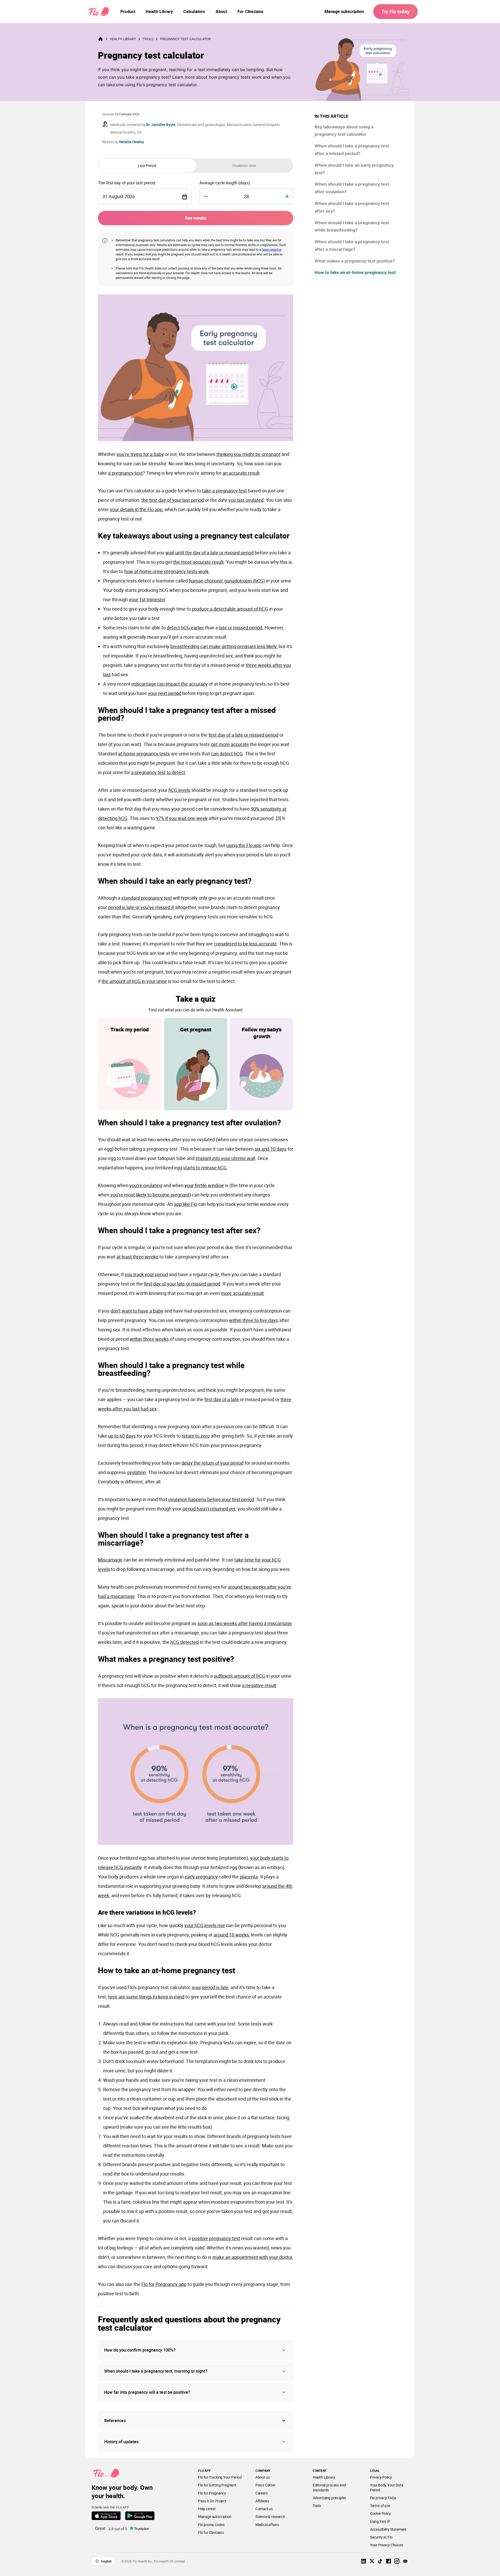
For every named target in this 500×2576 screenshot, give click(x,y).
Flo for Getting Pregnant (217, 2485)
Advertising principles (330, 2498)
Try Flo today (395, 11)
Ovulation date (244, 165)
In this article (332, 116)
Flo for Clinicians (211, 2532)
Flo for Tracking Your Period (220, 2477)
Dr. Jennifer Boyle (161, 125)
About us (263, 2477)
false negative (272, 249)
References (115, 2421)
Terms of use (380, 2506)
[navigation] (128, 11)
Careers (262, 2493)
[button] (196, 2350)
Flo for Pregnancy (212, 2493)
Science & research (270, 2517)
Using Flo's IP (380, 2521)
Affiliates (262, 2501)
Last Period (147, 165)
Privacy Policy (381, 2477)
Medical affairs (267, 2525)
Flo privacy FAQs (383, 2498)
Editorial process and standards (329, 2487)
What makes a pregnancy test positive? (355, 261)
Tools (148, 39)
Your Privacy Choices (387, 2545)
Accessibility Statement (388, 2529)
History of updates (121, 2442)
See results (196, 218)
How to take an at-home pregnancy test (355, 272)
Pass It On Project (212, 2501)
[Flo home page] (104, 39)
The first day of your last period (127, 183)
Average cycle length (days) (225, 183)
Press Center (265, 2485)
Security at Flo (381, 2537)
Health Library (123, 39)
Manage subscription (344, 11)
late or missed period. (241, 628)
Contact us (264, 2509)
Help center (207, 2509)
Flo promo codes (211, 2525)
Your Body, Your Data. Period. (387, 2487)
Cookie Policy (380, 2513)
